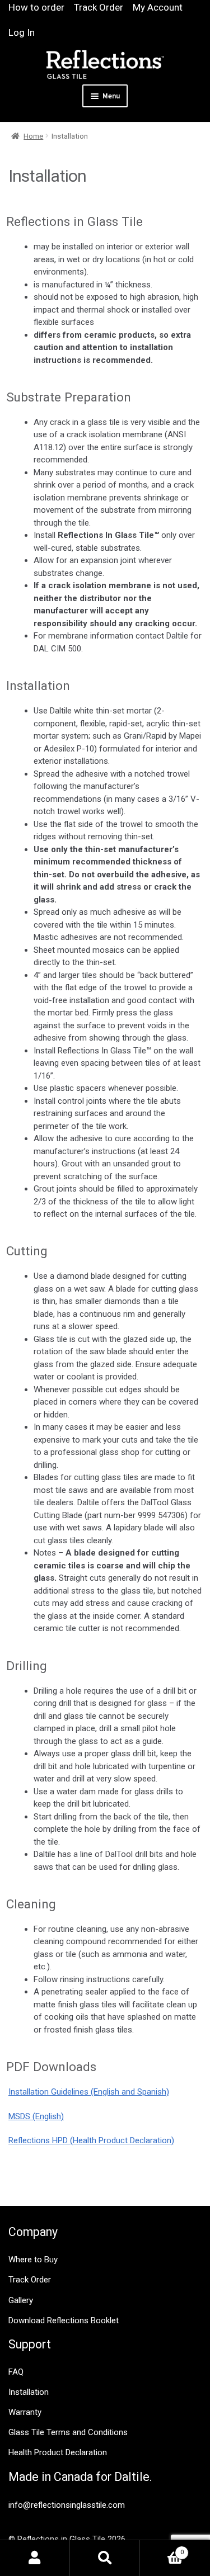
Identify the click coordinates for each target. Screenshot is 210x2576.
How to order (36, 7)
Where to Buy (33, 2260)
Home (33, 136)
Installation (29, 2392)
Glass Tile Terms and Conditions (68, 2432)
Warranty (25, 2412)
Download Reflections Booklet (64, 2320)
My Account (158, 7)
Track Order (99, 7)
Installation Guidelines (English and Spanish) (89, 2092)
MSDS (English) (36, 2116)
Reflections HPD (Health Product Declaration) (91, 2140)
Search (105, 2558)
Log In (22, 32)
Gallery (21, 2300)
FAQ (16, 2372)
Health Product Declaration (58, 2452)
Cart (162, 2549)
